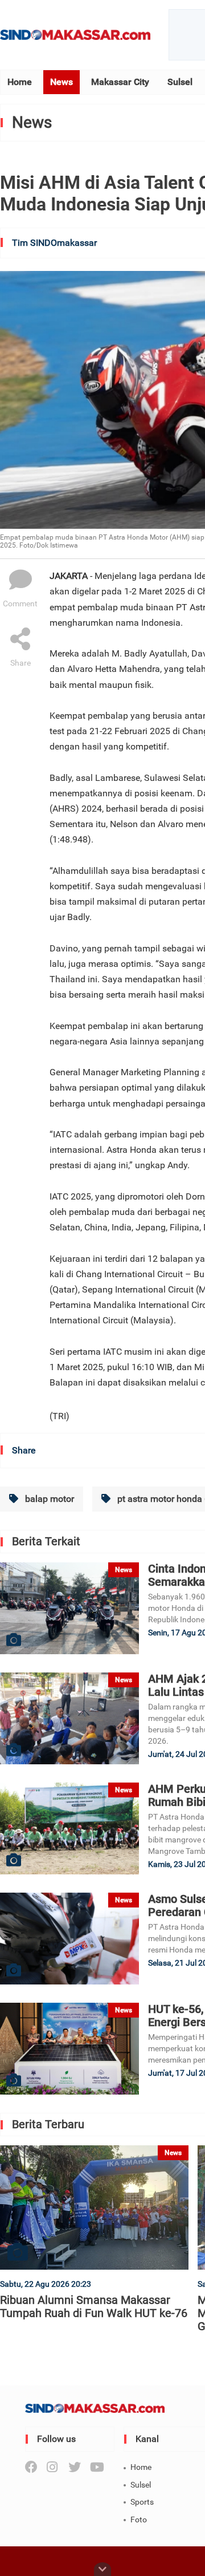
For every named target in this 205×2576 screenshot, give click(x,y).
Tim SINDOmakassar (54, 243)
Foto (139, 2520)
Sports (142, 2502)
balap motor (48, 1499)
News (61, 82)
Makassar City (120, 82)
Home (20, 82)
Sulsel (180, 82)
